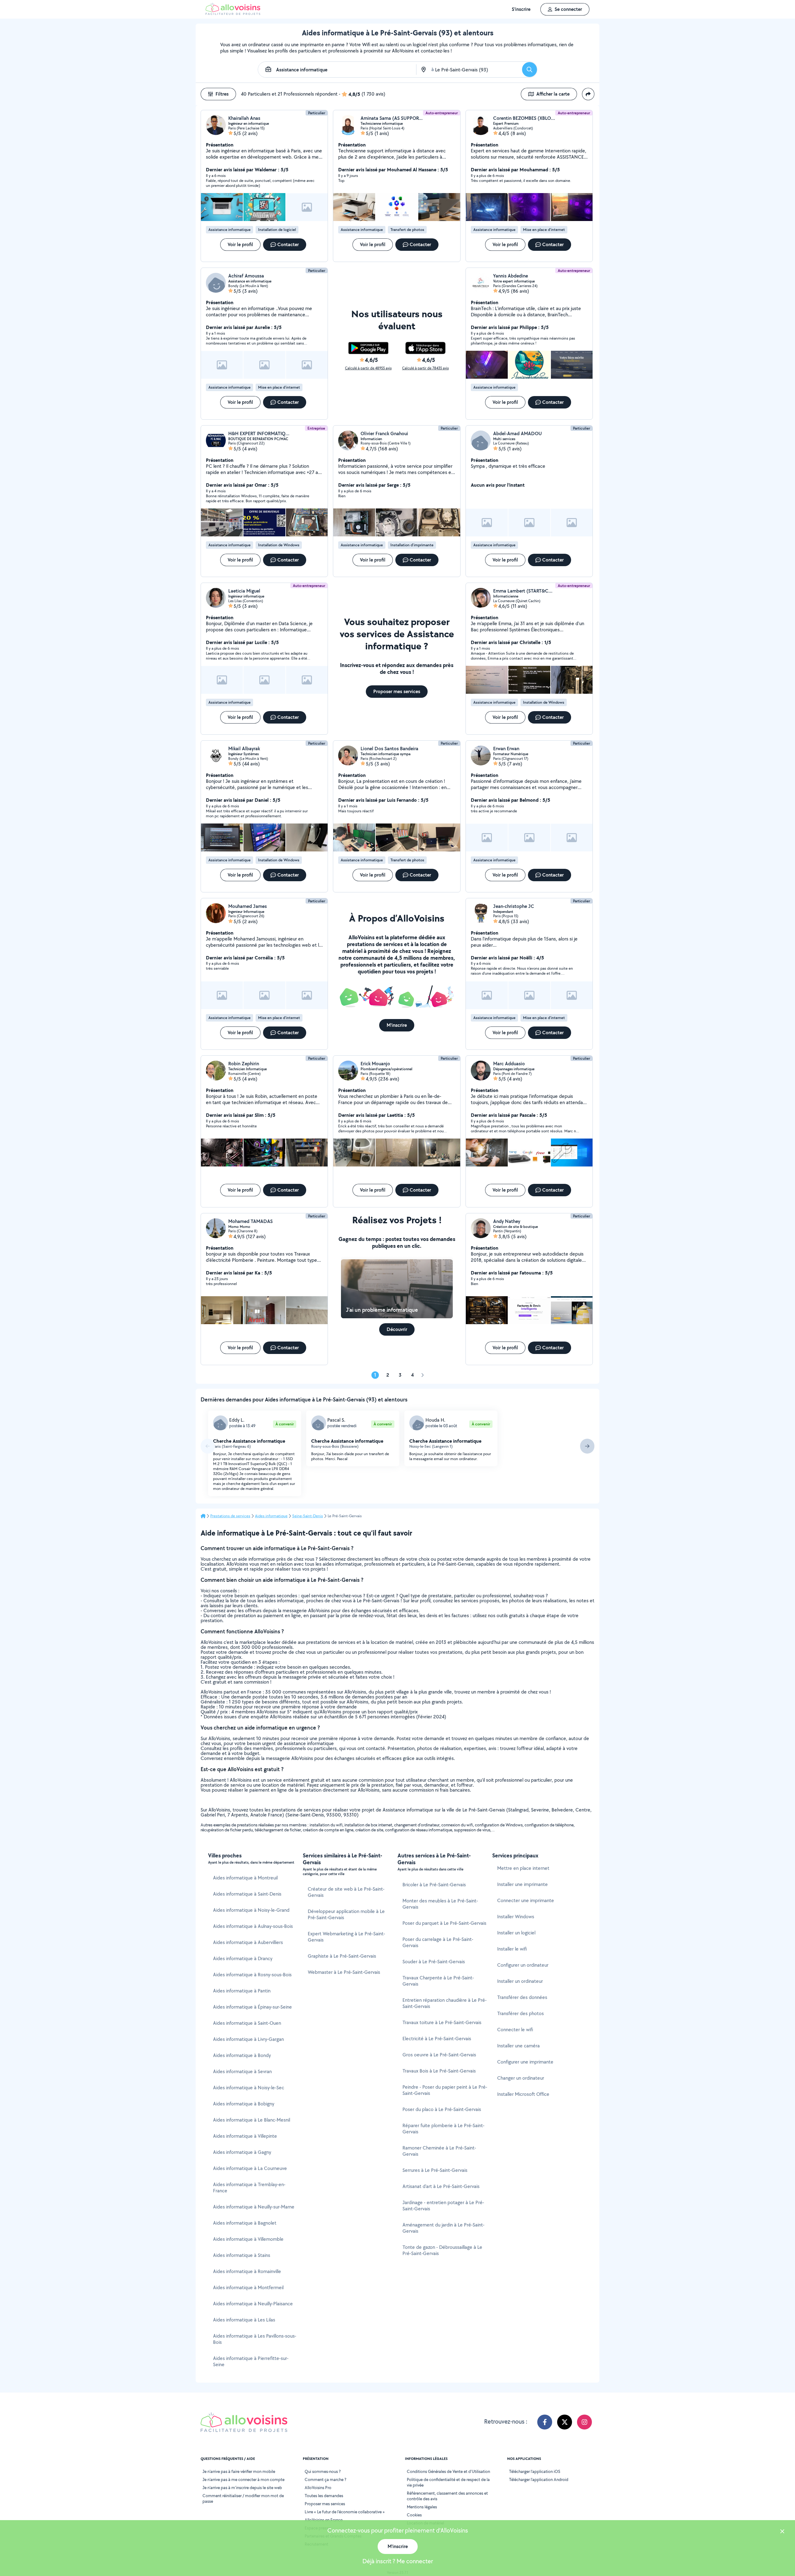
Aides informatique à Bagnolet (245, 2223)
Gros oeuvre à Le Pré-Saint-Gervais (439, 2055)
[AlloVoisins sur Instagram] (584, 2422)
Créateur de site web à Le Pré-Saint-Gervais (346, 1892)
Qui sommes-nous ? (323, 2471)
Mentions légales (422, 2507)
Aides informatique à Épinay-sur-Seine (252, 2007)
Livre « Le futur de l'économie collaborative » (345, 2512)
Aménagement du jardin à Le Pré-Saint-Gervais (443, 2228)
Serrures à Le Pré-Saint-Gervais (435, 2170)
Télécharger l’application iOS (535, 2471)
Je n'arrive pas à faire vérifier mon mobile (239, 2471)
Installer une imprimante (522, 1884)
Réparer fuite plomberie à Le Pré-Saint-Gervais (443, 2129)
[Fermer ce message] (782, 2532)
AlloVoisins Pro (318, 2488)
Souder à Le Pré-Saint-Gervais (434, 1962)
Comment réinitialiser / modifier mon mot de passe (243, 2498)
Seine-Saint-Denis (308, 1516)
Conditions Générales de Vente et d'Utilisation (448, 2471)
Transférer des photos (520, 2013)
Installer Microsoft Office (523, 2094)
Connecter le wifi (515, 2030)
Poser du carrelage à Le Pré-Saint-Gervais (438, 1942)
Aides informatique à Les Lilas (244, 2320)
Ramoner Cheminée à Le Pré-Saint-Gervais (439, 2151)
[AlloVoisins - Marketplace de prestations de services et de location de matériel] (233, 13)
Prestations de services (230, 1516)
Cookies (414, 2515)
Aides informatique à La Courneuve (250, 2168)
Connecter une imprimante (526, 1900)
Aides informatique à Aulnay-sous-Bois (253, 1926)
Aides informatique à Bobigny (244, 2104)
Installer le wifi (512, 1949)
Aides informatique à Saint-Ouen (247, 2023)
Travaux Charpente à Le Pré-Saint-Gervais (438, 1981)
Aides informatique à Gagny (242, 2152)
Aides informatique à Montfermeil (248, 2287)
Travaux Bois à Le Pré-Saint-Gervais (439, 2071)
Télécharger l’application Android (539, 2479)
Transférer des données (522, 1997)
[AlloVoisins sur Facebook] (545, 2422)
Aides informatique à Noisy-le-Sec (249, 2088)
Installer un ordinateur (520, 1981)
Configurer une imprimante (525, 2062)
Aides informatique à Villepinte (245, 2136)
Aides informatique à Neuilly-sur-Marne (254, 2207)
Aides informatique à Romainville (247, 2271)
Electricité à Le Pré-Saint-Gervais (437, 2039)
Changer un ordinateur (521, 2078)
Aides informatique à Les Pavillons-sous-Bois (255, 2339)
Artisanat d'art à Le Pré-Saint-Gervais (441, 2186)
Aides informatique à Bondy (242, 2055)
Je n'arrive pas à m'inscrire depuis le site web (242, 2488)
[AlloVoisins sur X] (565, 2422)
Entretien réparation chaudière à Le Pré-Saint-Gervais (445, 2003)
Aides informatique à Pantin (242, 1991)
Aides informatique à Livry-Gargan (248, 2039)
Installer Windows (516, 1917)
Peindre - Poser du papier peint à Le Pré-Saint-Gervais (445, 2090)
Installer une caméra (518, 2046)
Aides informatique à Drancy (243, 1958)
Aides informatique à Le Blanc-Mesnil (252, 2120)
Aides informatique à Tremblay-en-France (249, 2188)
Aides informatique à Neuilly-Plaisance (253, 2304)
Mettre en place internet (523, 1868)
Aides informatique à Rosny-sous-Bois (252, 1975)
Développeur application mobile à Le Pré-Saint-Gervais (346, 1914)
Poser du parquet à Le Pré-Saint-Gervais (444, 1923)
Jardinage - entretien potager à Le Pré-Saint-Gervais (443, 2206)
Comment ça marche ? (325, 2479)
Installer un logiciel (516, 1933)
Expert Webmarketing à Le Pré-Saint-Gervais (346, 1937)
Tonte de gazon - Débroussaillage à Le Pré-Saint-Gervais (442, 2250)
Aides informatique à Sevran (242, 2071)
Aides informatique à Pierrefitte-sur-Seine (251, 2361)
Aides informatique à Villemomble (248, 2239)
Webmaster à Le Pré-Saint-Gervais (344, 1972)
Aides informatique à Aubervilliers (248, 1942)
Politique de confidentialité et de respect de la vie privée (448, 2482)
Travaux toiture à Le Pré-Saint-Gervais (442, 2022)
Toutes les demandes (324, 2496)
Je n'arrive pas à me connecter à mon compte (243, 2479)
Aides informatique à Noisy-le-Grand (251, 1910)
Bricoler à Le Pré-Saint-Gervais (434, 1885)
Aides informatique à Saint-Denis (247, 1894)
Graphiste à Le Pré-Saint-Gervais (342, 1956)
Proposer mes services (325, 2504)
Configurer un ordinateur (523, 1965)
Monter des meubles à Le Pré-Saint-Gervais (440, 1904)
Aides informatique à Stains (242, 2255)
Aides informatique (271, 1516)
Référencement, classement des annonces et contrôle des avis (447, 2496)
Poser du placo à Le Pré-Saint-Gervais (442, 2109)
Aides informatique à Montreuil (245, 1878)
